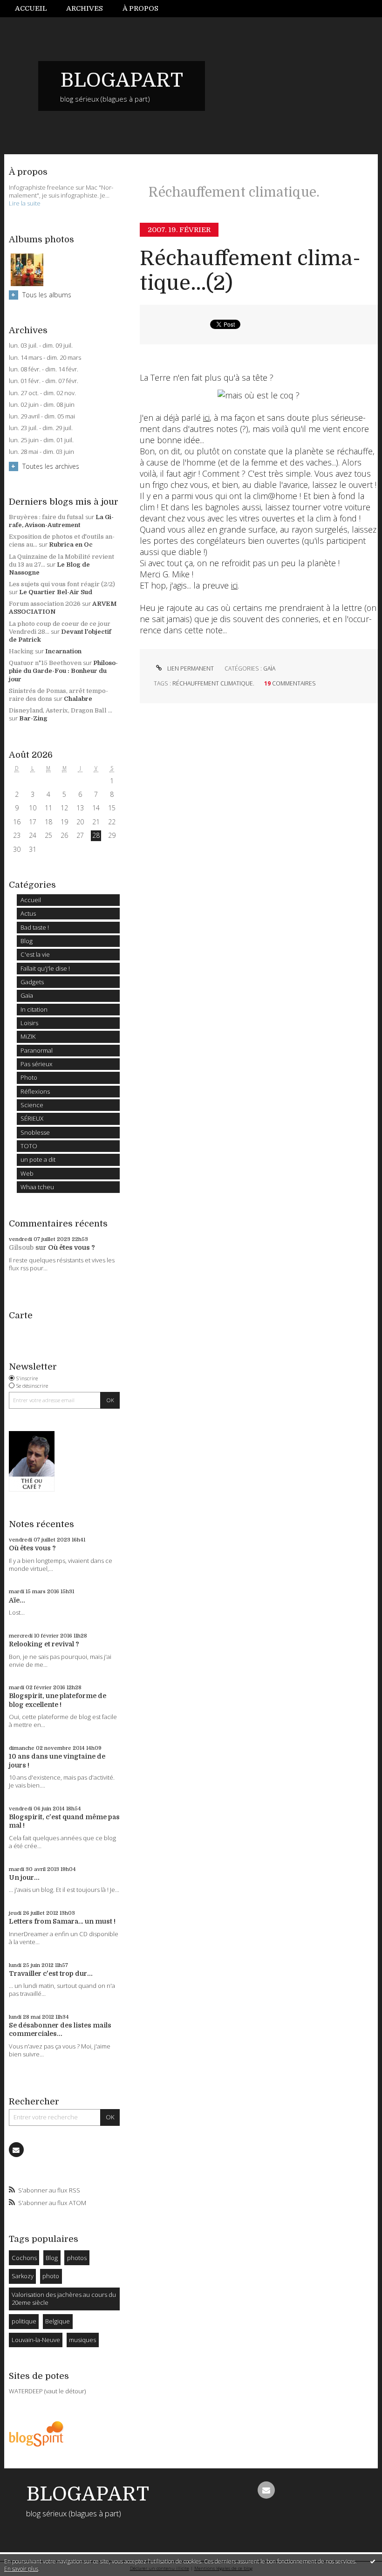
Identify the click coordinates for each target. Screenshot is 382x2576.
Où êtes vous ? (72, 1247)
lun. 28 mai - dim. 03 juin (41, 452)
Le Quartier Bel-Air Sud (56, 592)
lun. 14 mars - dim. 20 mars (45, 358)
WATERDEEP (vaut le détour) (47, 2391)
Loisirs (29, 1023)
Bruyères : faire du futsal (46, 517)
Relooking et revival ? (44, 1644)
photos (77, 2258)
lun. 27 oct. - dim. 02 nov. (42, 393)
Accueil (31, 8)
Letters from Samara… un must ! (62, 1921)
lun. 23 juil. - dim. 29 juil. (41, 428)
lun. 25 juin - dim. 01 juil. (41, 440)
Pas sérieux (37, 1064)
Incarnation (63, 651)
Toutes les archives (51, 466)
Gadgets (32, 982)
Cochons (24, 2258)
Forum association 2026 (45, 604)
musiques (82, 2340)
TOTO (29, 1146)
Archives (85, 8)
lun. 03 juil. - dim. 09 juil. (41, 346)
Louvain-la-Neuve (36, 2340)
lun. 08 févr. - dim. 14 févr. (44, 369)
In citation (34, 1009)
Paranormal (37, 1050)
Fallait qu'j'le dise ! (45, 968)
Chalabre (78, 699)
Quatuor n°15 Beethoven (45, 663)
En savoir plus (21, 2569)
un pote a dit (38, 1159)
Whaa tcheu (37, 1187)
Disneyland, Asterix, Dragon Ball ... (61, 710)
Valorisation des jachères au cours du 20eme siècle (64, 2299)
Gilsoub (21, 1247)
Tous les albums (47, 295)
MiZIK (28, 1036)
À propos (140, 8)
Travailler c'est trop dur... (51, 1973)
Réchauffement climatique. (213, 683)
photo (51, 2276)
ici (206, 418)
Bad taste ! (35, 927)
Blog (27, 941)
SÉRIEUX (32, 1118)
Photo (29, 1077)
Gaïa (27, 995)
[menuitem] (36, 9)
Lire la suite (25, 203)
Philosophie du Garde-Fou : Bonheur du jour (63, 671)
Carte (21, 1315)
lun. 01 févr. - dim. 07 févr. (44, 381)
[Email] (16, 2150)
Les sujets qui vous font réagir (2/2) (62, 584)
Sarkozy (23, 2276)
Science (32, 1105)
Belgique (58, 2321)
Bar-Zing (33, 718)
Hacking (21, 651)
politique (24, 2321)
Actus (28, 913)
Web (27, 1173)
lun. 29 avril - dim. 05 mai (42, 416)
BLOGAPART (122, 80)
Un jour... (24, 1877)
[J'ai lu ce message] (373, 2561)
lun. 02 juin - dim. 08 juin (42, 405)
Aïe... (17, 1600)
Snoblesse (35, 1132)
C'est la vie (35, 954)
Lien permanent (190, 668)
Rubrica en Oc (71, 545)
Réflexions (35, 1091)
